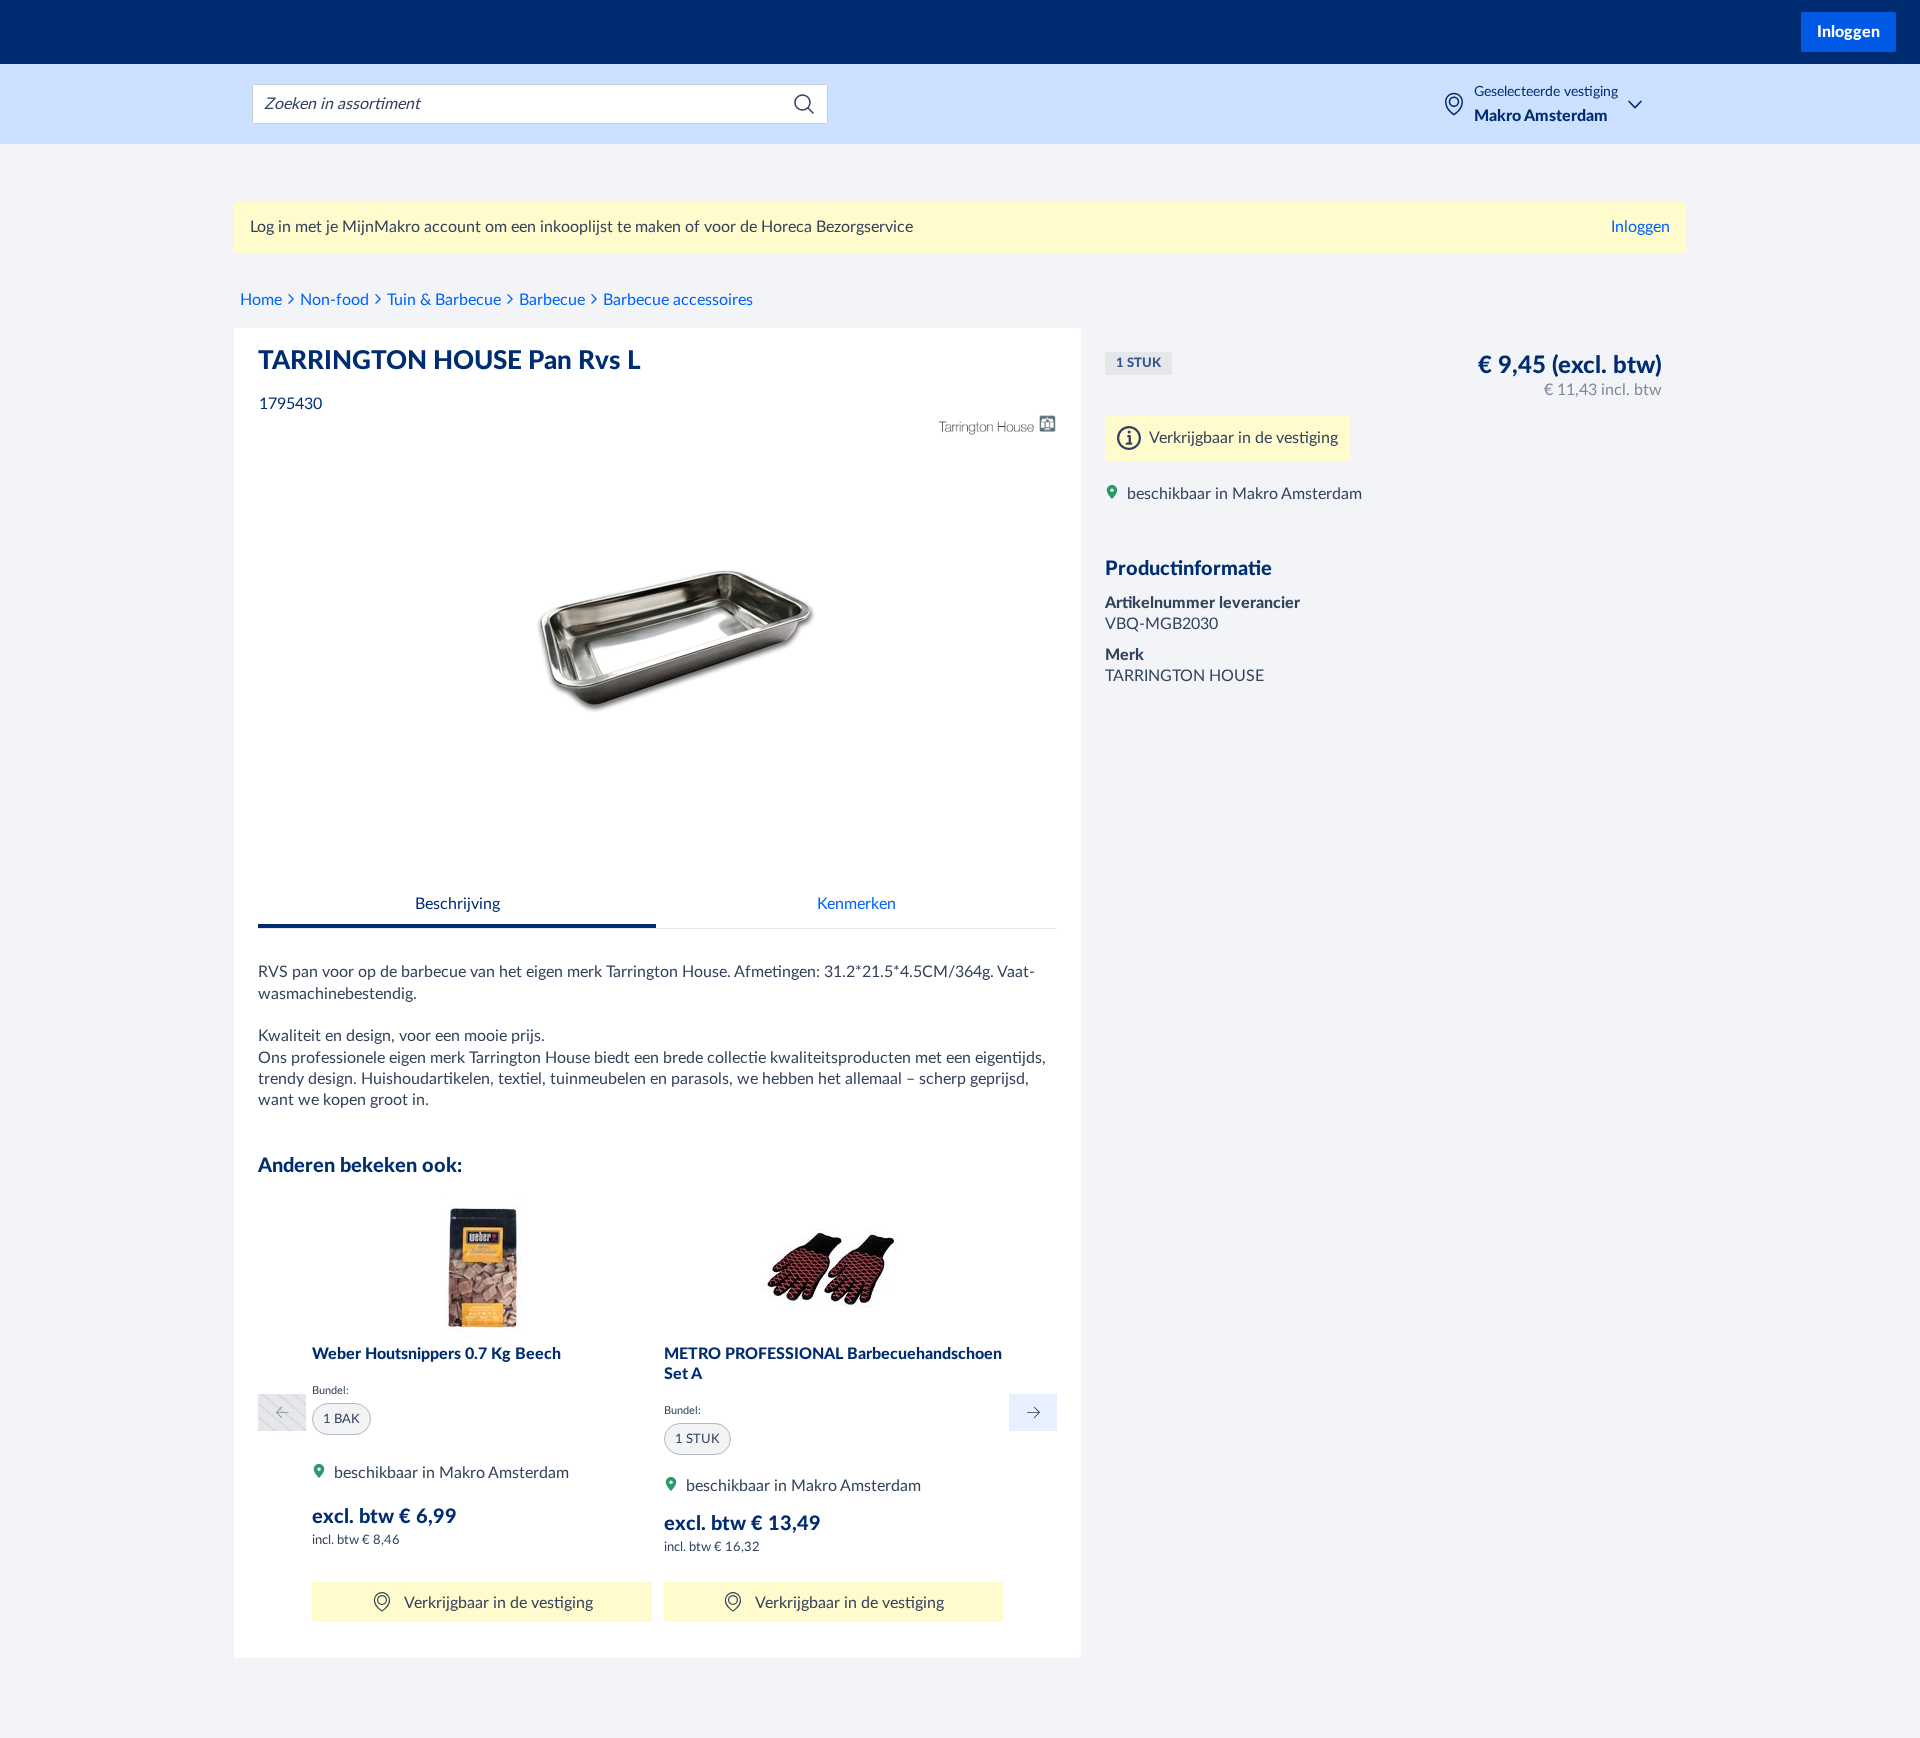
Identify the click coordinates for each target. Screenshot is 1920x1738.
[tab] (457, 906)
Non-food (334, 300)
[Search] (804, 104)
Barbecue (552, 300)
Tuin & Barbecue (444, 300)
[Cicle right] (1033, 1412)
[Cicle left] (282, 1412)
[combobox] (540, 104)
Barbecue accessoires (678, 300)
